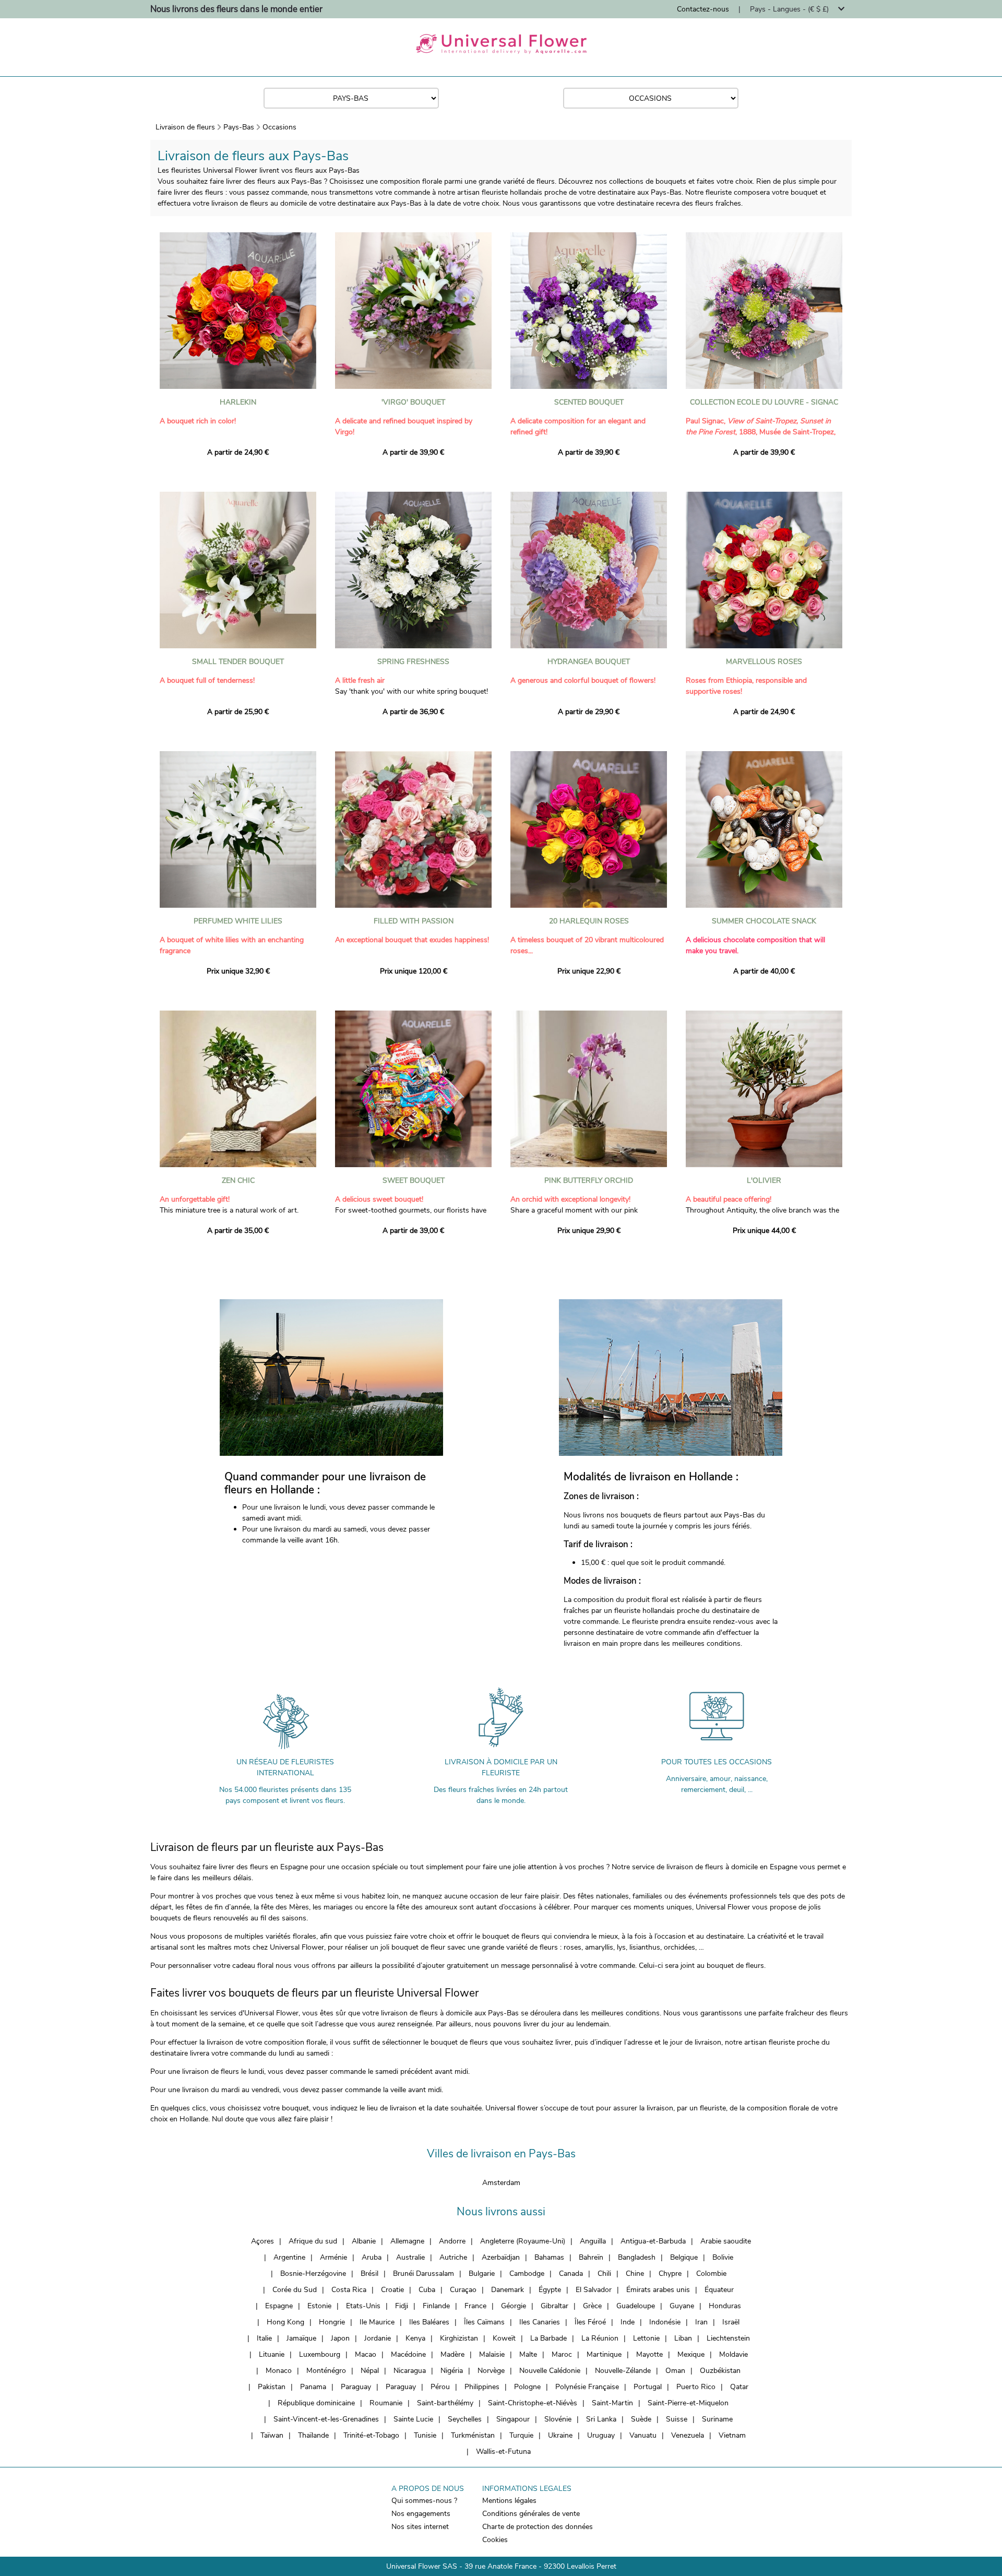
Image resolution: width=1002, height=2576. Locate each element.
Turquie (521, 2435)
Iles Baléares (429, 2322)
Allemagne (407, 2241)
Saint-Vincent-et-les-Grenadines (326, 2419)
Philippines (482, 2387)
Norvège (491, 2371)
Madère (452, 2354)
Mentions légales (509, 2501)
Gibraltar (554, 2306)
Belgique (684, 2257)
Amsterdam (501, 2183)
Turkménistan (473, 2435)
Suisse (677, 2419)
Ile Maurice (377, 2322)
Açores (263, 2241)
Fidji (402, 2306)
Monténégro (326, 2371)
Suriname (717, 2419)
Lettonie (646, 2338)
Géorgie (514, 2306)
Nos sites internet (420, 2527)
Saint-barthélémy (445, 2403)
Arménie (333, 2257)
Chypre (670, 2274)
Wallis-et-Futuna (503, 2452)
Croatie (392, 2290)
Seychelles (465, 2419)
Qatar (739, 2387)
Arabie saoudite (726, 2241)
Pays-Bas (239, 127)
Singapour (513, 2419)
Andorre (452, 2241)
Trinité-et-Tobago (371, 2435)
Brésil (369, 2274)
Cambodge (527, 2274)
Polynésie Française (587, 2387)
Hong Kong (285, 2322)
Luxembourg (320, 2354)
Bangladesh (637, 2257)
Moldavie (733, 2354)
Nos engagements (421, 2514)
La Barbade (548, 2338)
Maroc (562, 2354)
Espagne (279, 2306)
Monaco (279, 2371)
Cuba (427, 2290)
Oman (675, 2371)
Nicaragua (410, 2371)
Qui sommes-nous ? (424, 2501)
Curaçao (463, 2290)
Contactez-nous (703, 9)
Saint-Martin (612, 2403)
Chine (635, 2274)
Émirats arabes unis (658, 2290)
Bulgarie (482, 2274)
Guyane (682, 2306)
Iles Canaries (540, 2322)
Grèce (592, 2306)
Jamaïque (301, 2338)
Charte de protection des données (538, 2527)
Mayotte (649, 2354)
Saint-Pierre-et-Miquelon (688, 2403)
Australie (410, 2257)
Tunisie (425, 2435)
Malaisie (492, 2354)
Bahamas (549, 2257)
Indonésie (665, 2322)
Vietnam (732, 2435)
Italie (264, 2338)
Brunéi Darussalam (424, 2274)
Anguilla (593, 2241)
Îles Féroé (590, 2322)
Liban (683, 2338)
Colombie (711, 2274)
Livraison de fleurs (185, 127)
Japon (340, 2338)
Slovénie (558, 2419)
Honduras (725, 2306)
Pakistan (272, 2387)
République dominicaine (316, 2403)
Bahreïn (591, 2257)
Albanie (364, 2241)
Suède (641, 2419)
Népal (370, 2371)
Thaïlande (313, 2435)
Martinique (604, 2354)
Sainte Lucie (413, 2419)
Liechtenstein (728, 2338)
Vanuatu (643, 2435)
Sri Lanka (601, 2419)
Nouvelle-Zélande (623, 2371)
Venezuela (688, 2435)
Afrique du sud (313, 2241)
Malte (528, 2354)
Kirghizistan (459, 2338)
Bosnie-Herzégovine (313, 2274)
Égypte (550, 2290)
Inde (628, 2322)
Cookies (495, 2540)
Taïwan (272, 2435)
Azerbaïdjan (501, 2257)
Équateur (719, 2290)
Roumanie (386, 2403)
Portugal (648, 2387)
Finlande (436, 2306)
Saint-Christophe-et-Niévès (533, 2403)
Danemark (508, 2290)
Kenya (415, 2338)
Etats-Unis (363, 2306)
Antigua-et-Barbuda (653, 2241)
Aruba (372, 2257)
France (475, 2306)
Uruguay (601, 2435)
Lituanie (272, 2354)
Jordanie (378, 2338)
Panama (313, 2387)
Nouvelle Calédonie (550, 2371)
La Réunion (600, 2338)
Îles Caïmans (484, 2322)
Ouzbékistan (720, 2371)
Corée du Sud (295, 2290)
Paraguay (356, 2387)
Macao (366, 2354)
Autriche (453, 2257)
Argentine (289, 2257)
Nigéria (452, 2371)
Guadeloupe (636, 2306)
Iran (701, 2322)
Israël (731, 2322)
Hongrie (332, 2322)
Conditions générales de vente (531, 2514)
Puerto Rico (696, 2387)
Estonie (319, 2306)
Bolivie (723, 2257)
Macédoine (408, 2354)
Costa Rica (349, 2290)
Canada (571, 2274)
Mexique (691, 2354)
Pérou (440, 2387)
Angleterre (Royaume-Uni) (523, 2241)
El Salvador (594, 2290)
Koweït (504, 2338)
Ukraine (560, 2435)
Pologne (527, 2387)
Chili (604, 2274)
